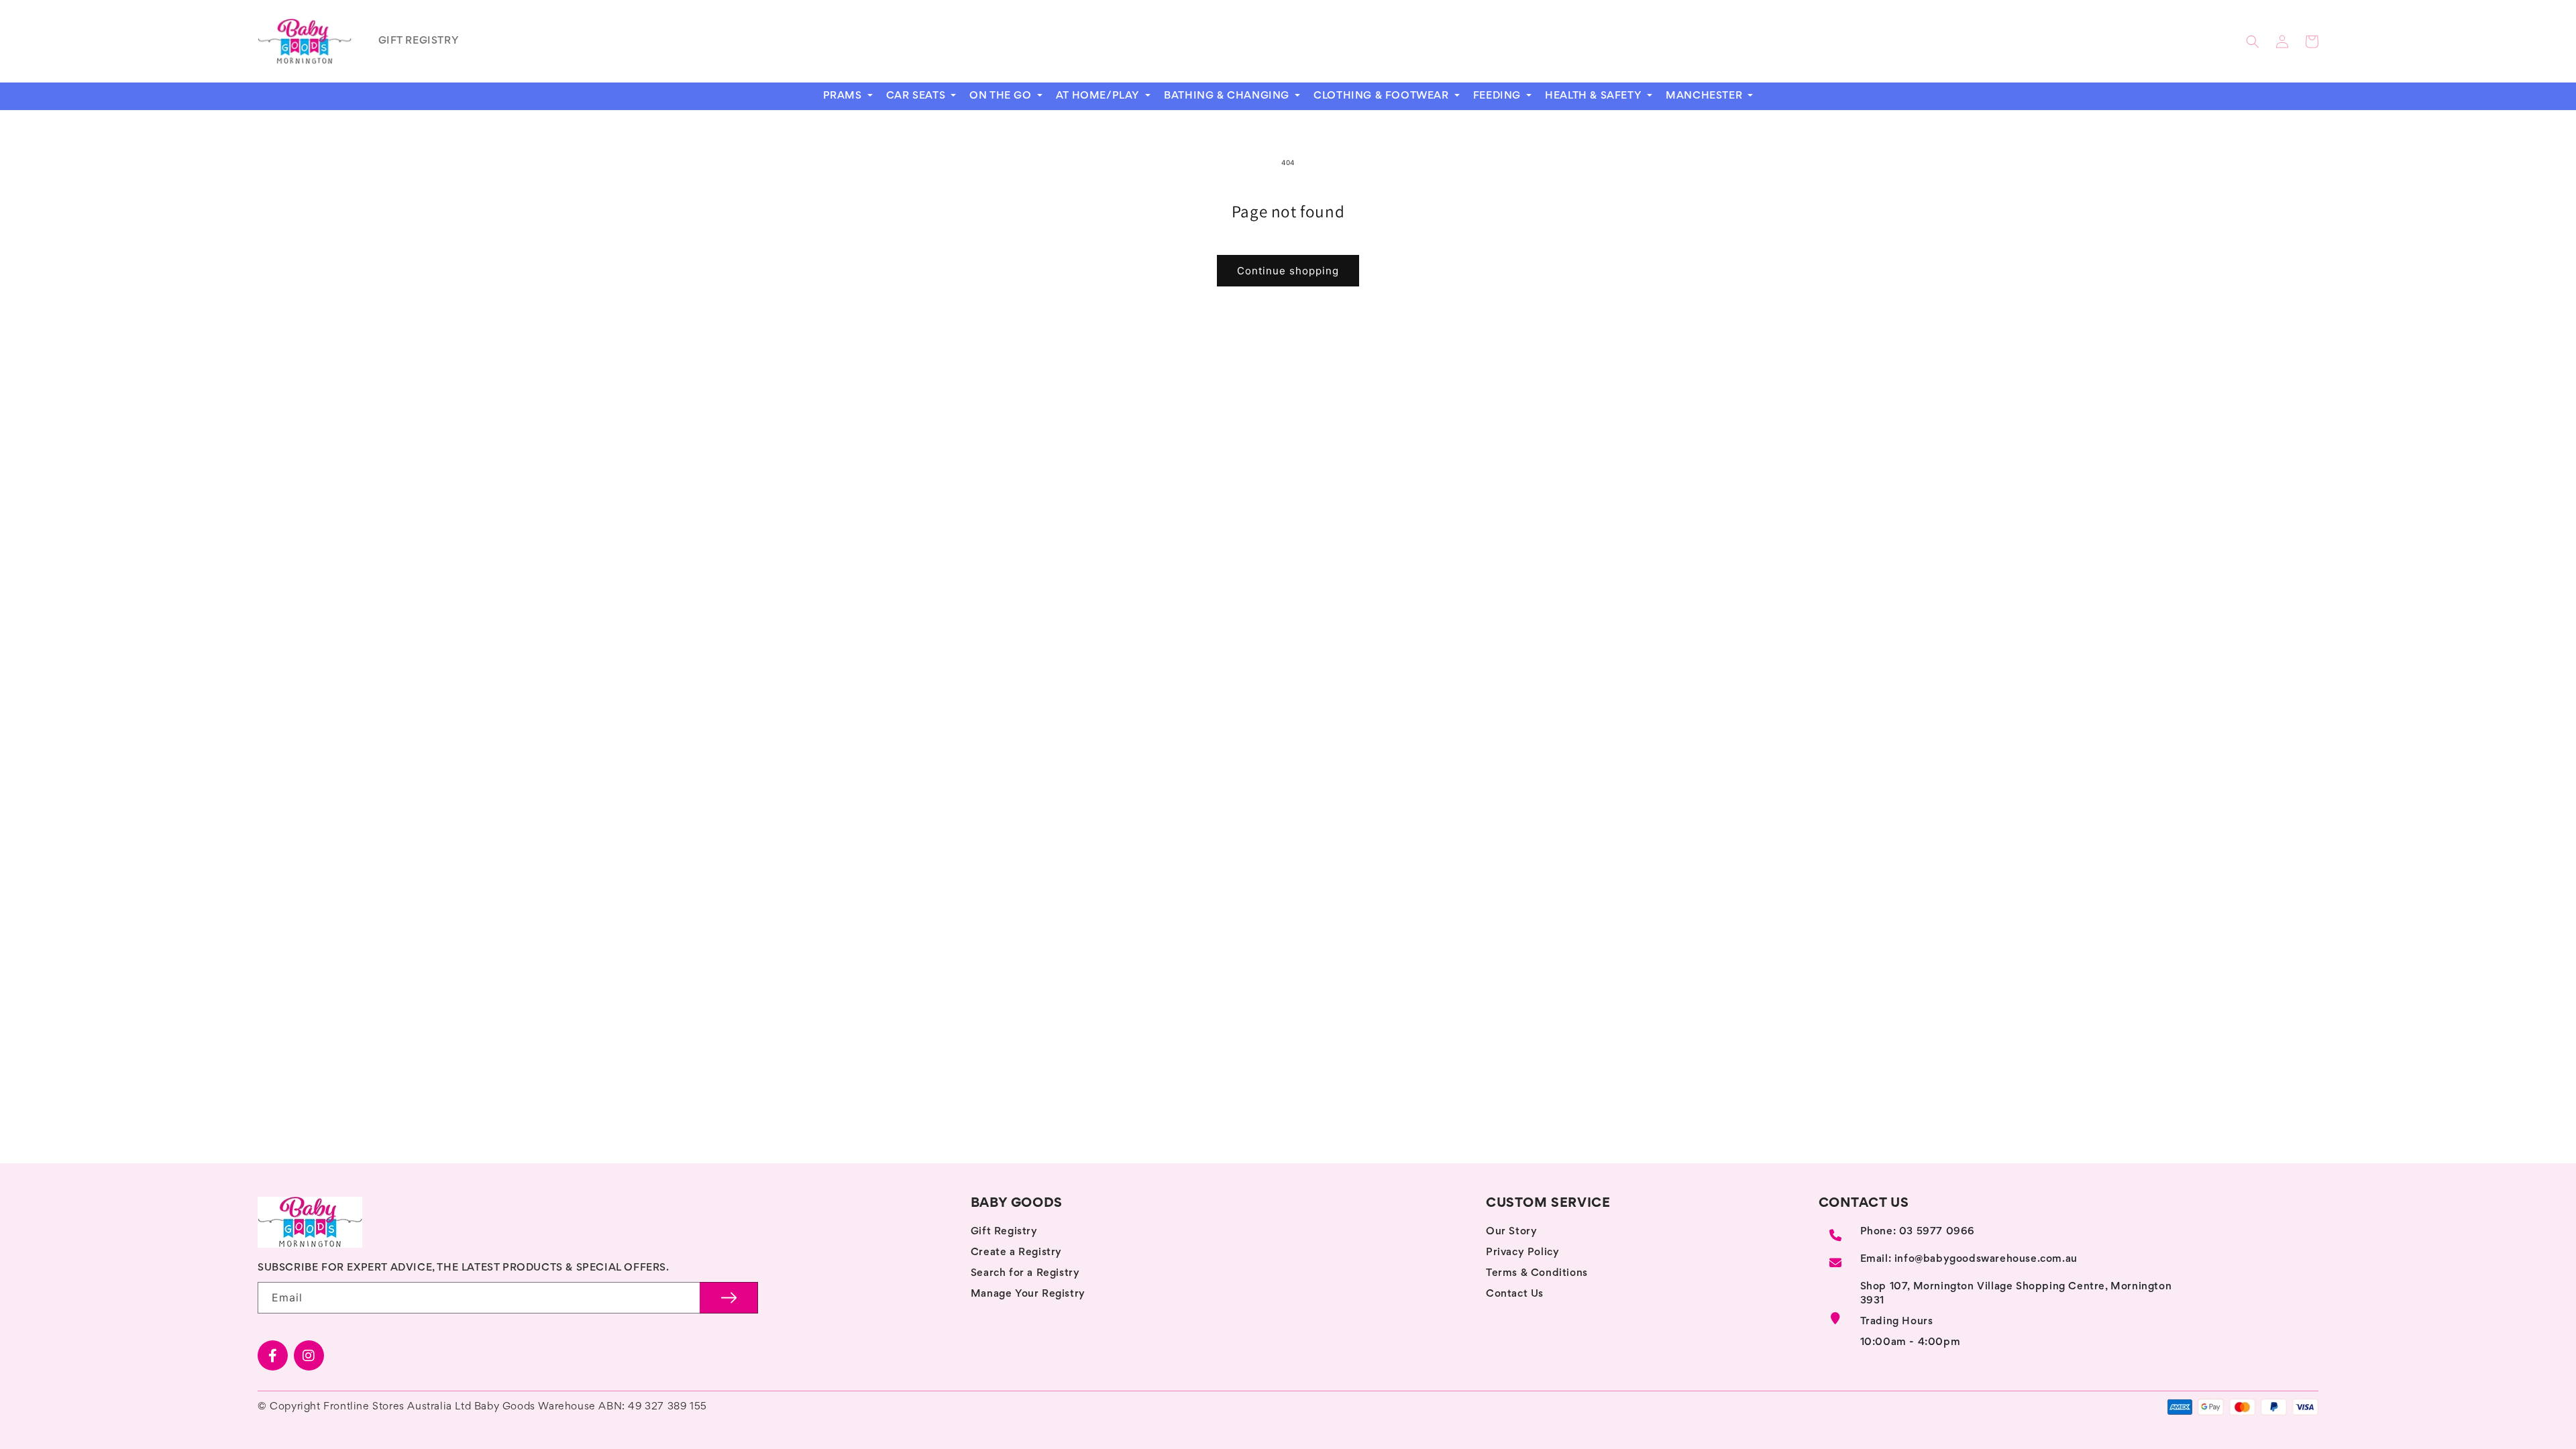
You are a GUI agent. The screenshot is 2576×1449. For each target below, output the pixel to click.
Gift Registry (1004, 1232)
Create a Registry (1016, 1252)
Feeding (1499, 96)
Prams (844, 96)
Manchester (1706, 96)
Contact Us (1515, 1294)
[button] (2253, 42)
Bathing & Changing (1228, 96)
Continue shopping (1288, 271)
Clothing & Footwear (1383, 96)
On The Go (1002, 96)
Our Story (1511, 1232)
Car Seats (917, 96)
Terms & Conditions (1537, 1273)
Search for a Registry (1025, 1273)
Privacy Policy (1522, 1252)
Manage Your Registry (1028, 1294)
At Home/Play (1099, 96)
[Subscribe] (729, 1298)
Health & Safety (1595, 96)
